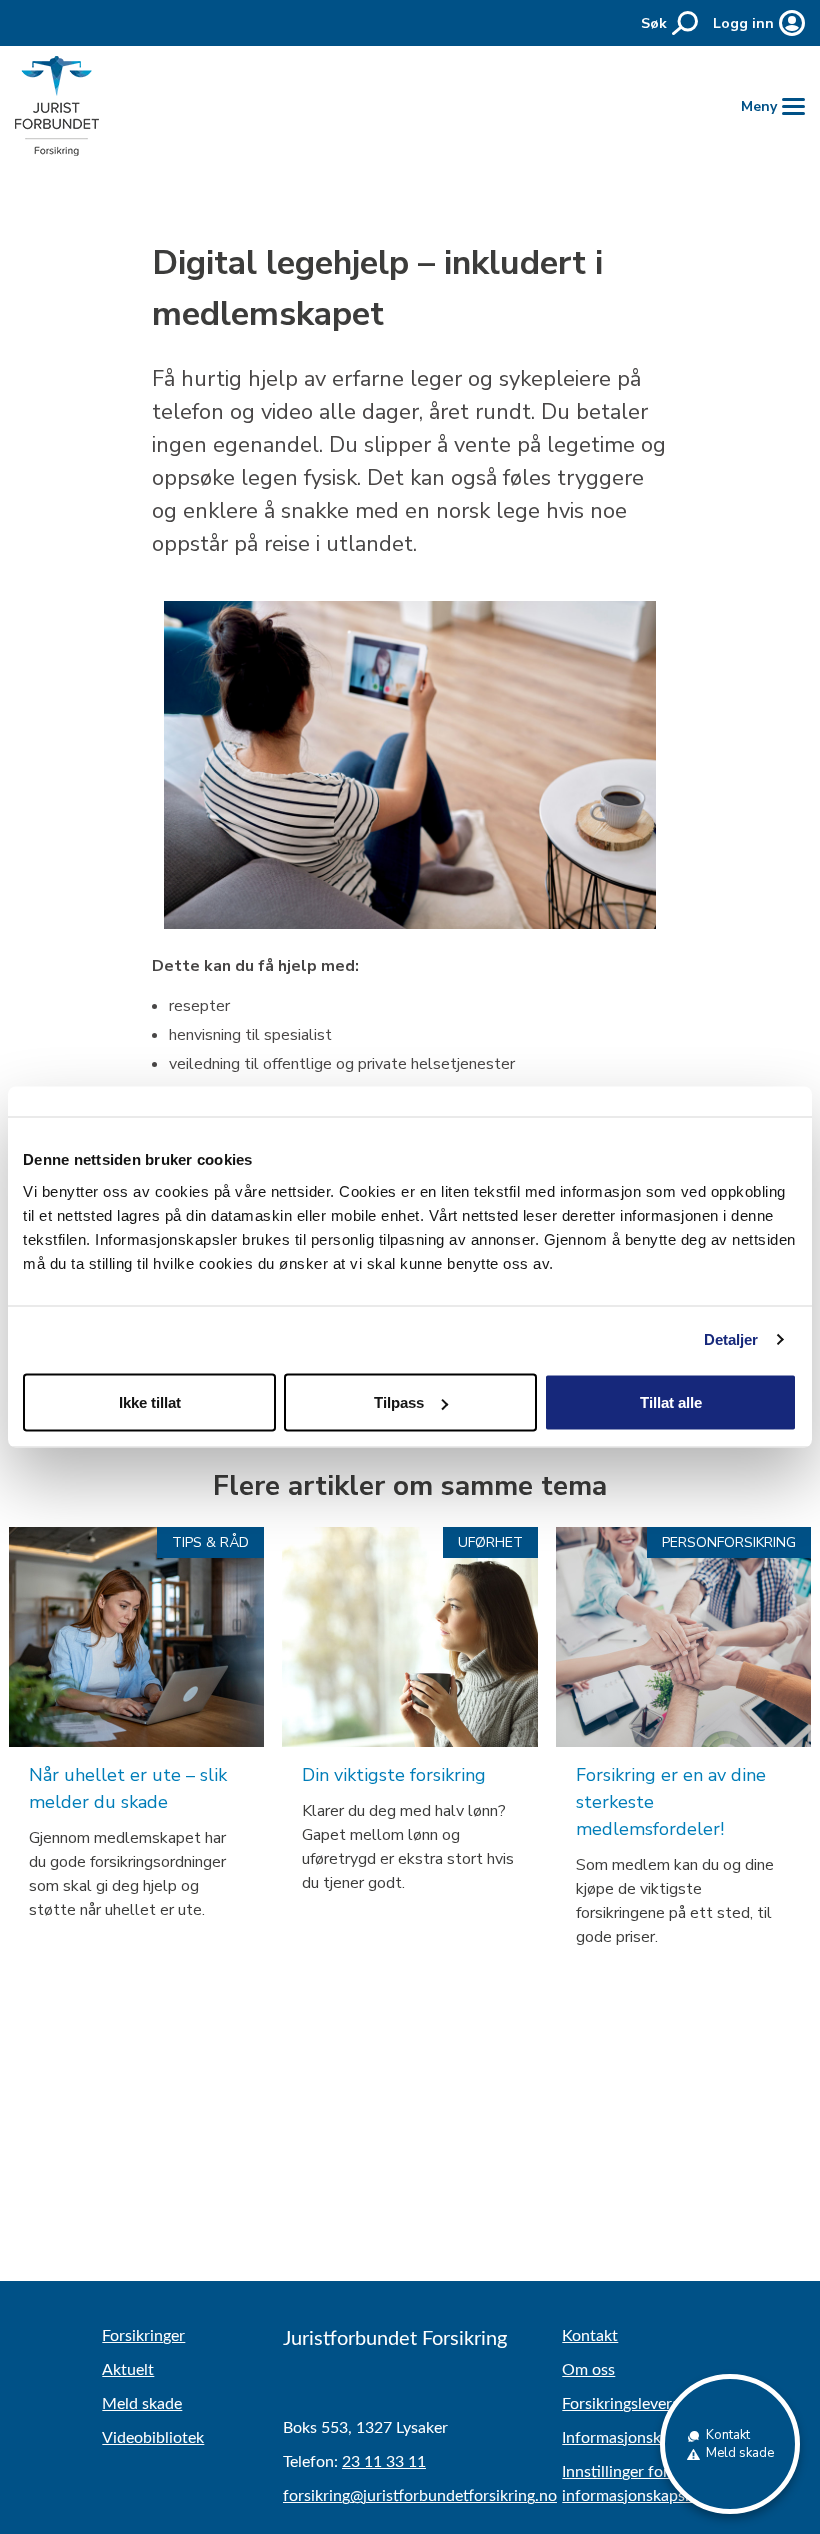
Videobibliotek (153, 2438)
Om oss (588, 2370)
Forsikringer (143, 2336)
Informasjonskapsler (632, 2438)
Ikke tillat (150, 1402)
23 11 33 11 (384, 2462)
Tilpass (399, 1402)
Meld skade (142, 2404)
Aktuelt (128, 2370)
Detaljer (731, 1339)
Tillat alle (671, 1402)
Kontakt (590, 2336)
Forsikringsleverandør (637, 2404)
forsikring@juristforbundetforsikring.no (420, 2496)
